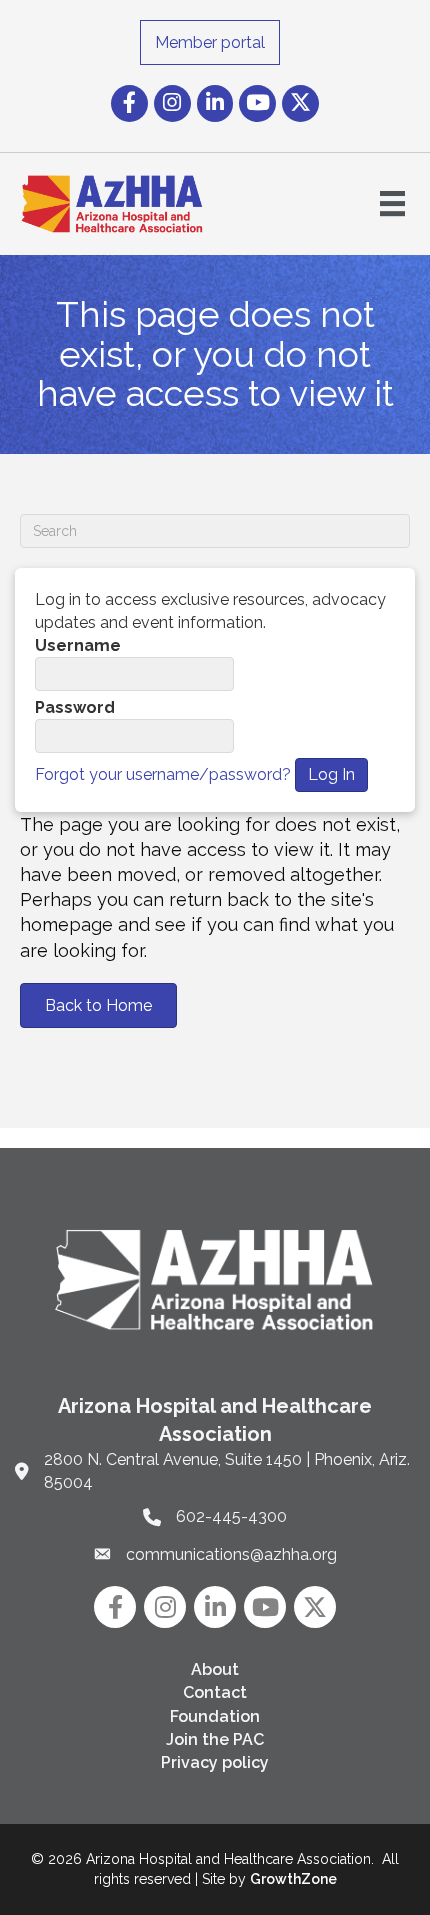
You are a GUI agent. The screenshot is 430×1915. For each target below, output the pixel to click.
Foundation (215, 1716)
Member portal (210, 42)
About (215, 1669)
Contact (215, 1692)
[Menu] (392, 203)
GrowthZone (293, 1879)
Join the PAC (215, 1739)
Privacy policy (215, 1762)
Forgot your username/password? (163, 774)
